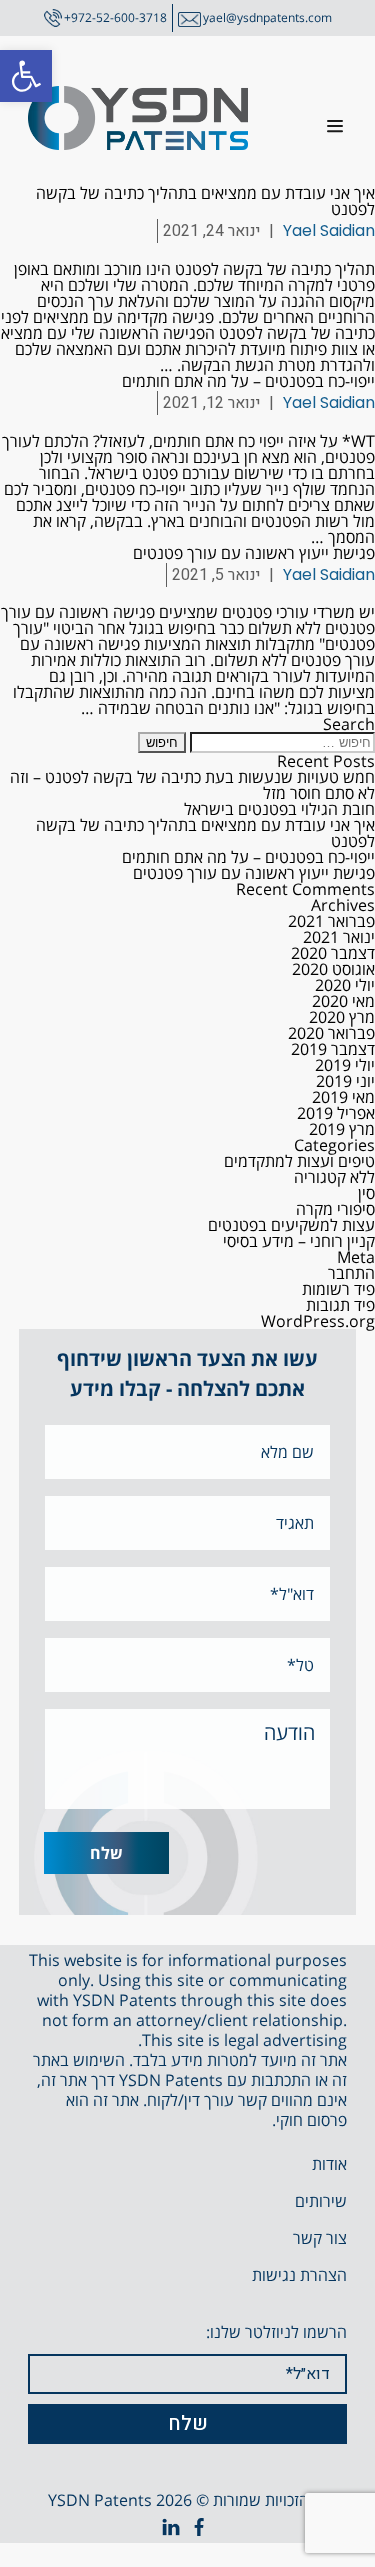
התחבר (351, 1273)
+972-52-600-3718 (115, 17)
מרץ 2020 (342, 1017)
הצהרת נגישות (299, 2275)
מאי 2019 (343, 1097)
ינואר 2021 (339, 937)
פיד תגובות (340, 1305)
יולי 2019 (345, 1065)
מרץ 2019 (342, 1129)
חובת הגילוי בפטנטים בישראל (279, 809)
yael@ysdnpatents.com (267, 17)
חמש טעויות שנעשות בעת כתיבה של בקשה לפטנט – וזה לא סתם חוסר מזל (192, 785)
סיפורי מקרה (335, 1209)
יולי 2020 (345, 985)
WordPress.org (318, 1321)
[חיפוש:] (280, 741)
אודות (329, 2164)
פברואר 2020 (331, 1033)
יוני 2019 (345, 1081)
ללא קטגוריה (334, 1177)
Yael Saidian (329, 230)
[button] (26, 76)
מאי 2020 (343, 1001)
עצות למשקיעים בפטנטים (291, 1225)
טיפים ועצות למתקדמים (299, 1161)
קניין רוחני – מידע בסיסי (299, 1241)
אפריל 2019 (336, 1113)
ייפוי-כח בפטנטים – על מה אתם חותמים (248, 381)
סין (366, 1193)
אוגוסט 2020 (333, 969)
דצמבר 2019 (333, 1049)
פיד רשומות (338, 1289)
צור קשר (320, 2238)
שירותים (321, 2201)
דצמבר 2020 (333, 953)
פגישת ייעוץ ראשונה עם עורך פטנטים (254, 553)
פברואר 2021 (331, 921)
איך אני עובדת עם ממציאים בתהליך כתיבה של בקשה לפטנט (205, 201)
